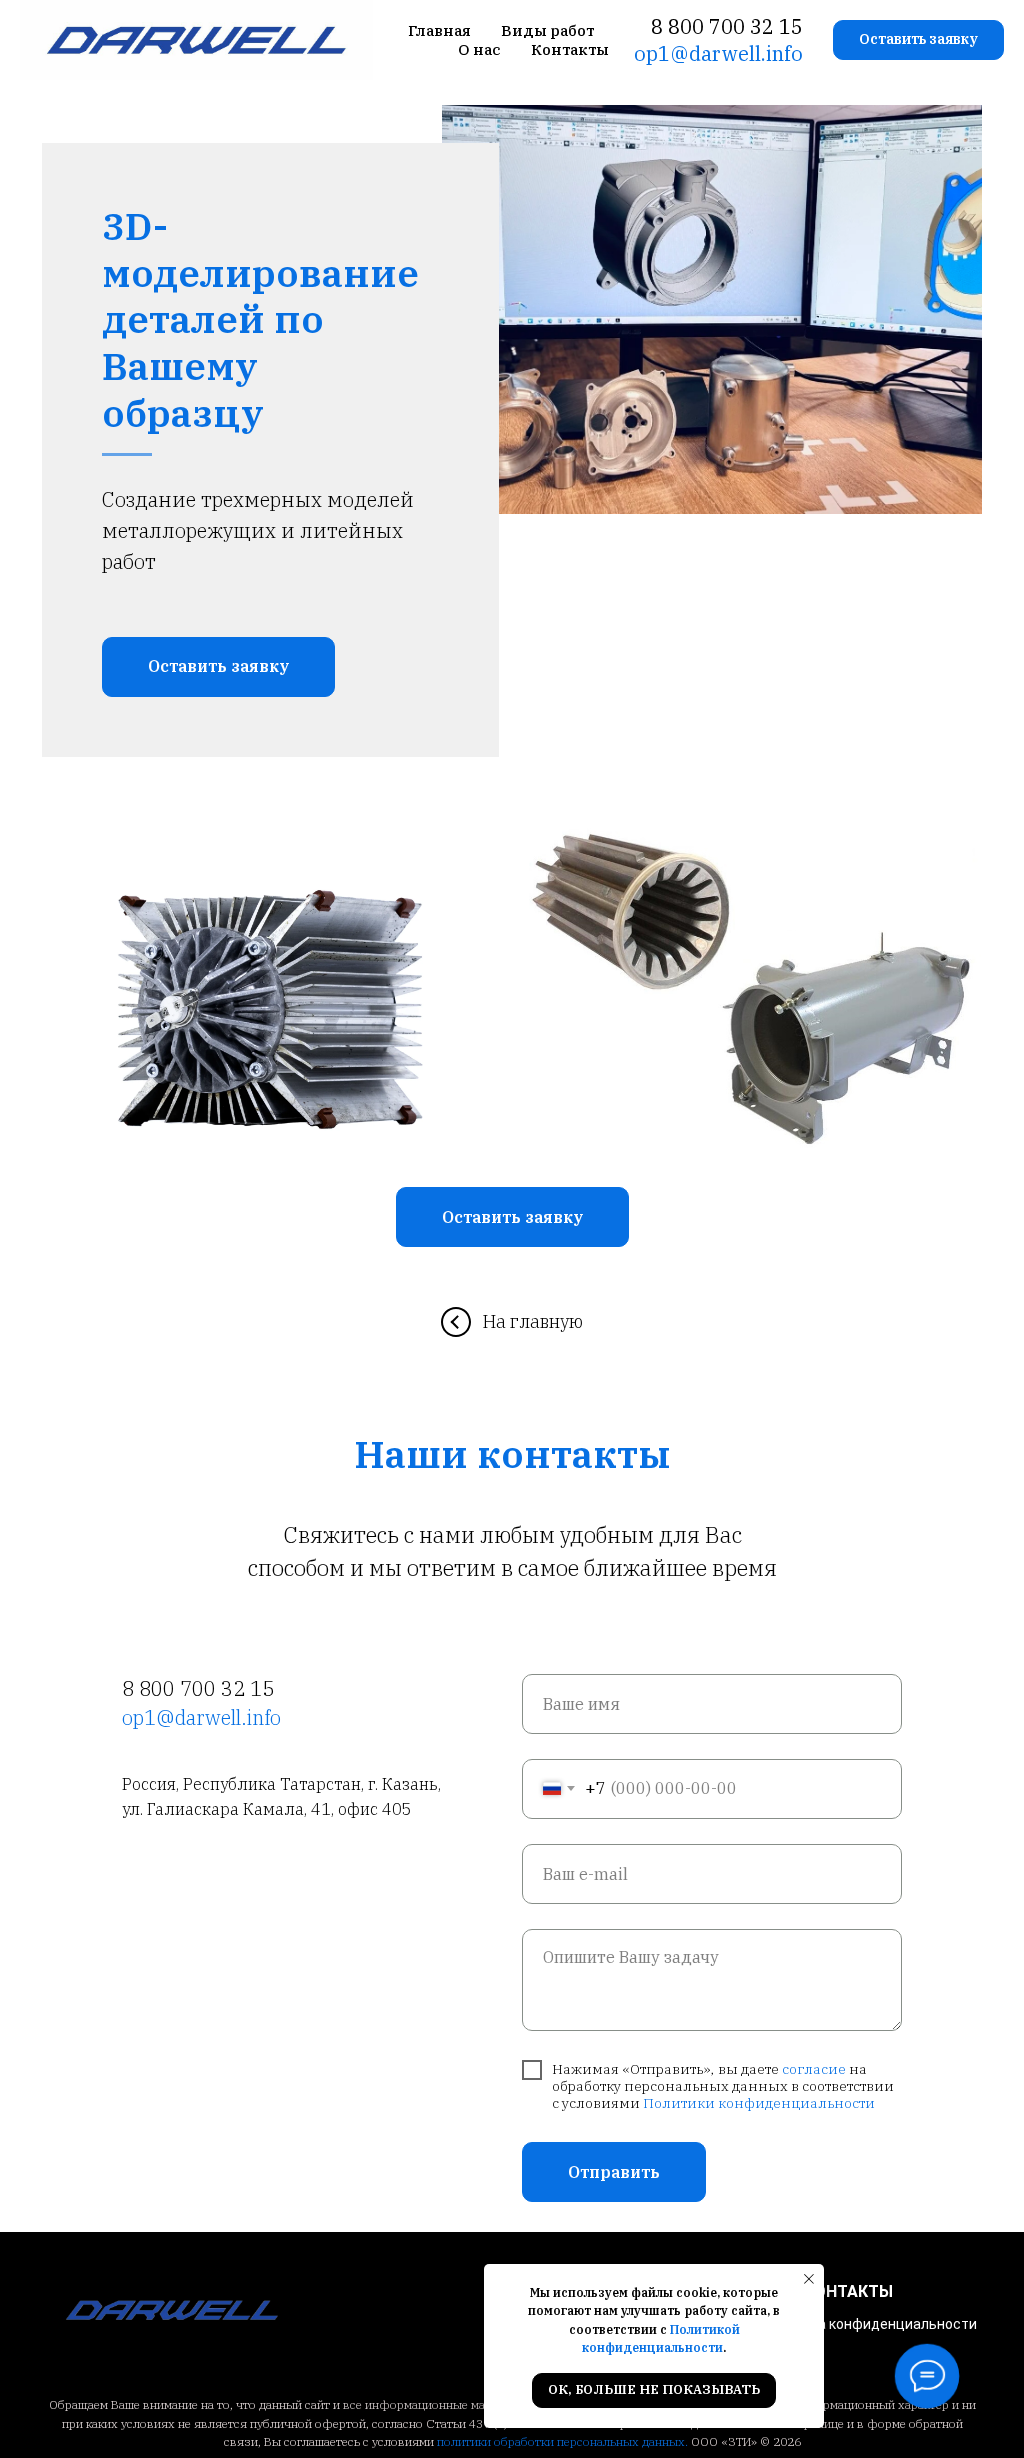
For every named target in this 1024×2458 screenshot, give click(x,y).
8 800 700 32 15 (727, 26)
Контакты (570, 49)
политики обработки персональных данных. (562, 2441)
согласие (814, 2069)
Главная (439, 30)
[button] (918, 40)
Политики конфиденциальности (759, 2103)
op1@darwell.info (718, 53)
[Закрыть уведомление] (809, 2279)
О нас (479, 49)
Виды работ (547, 30)
